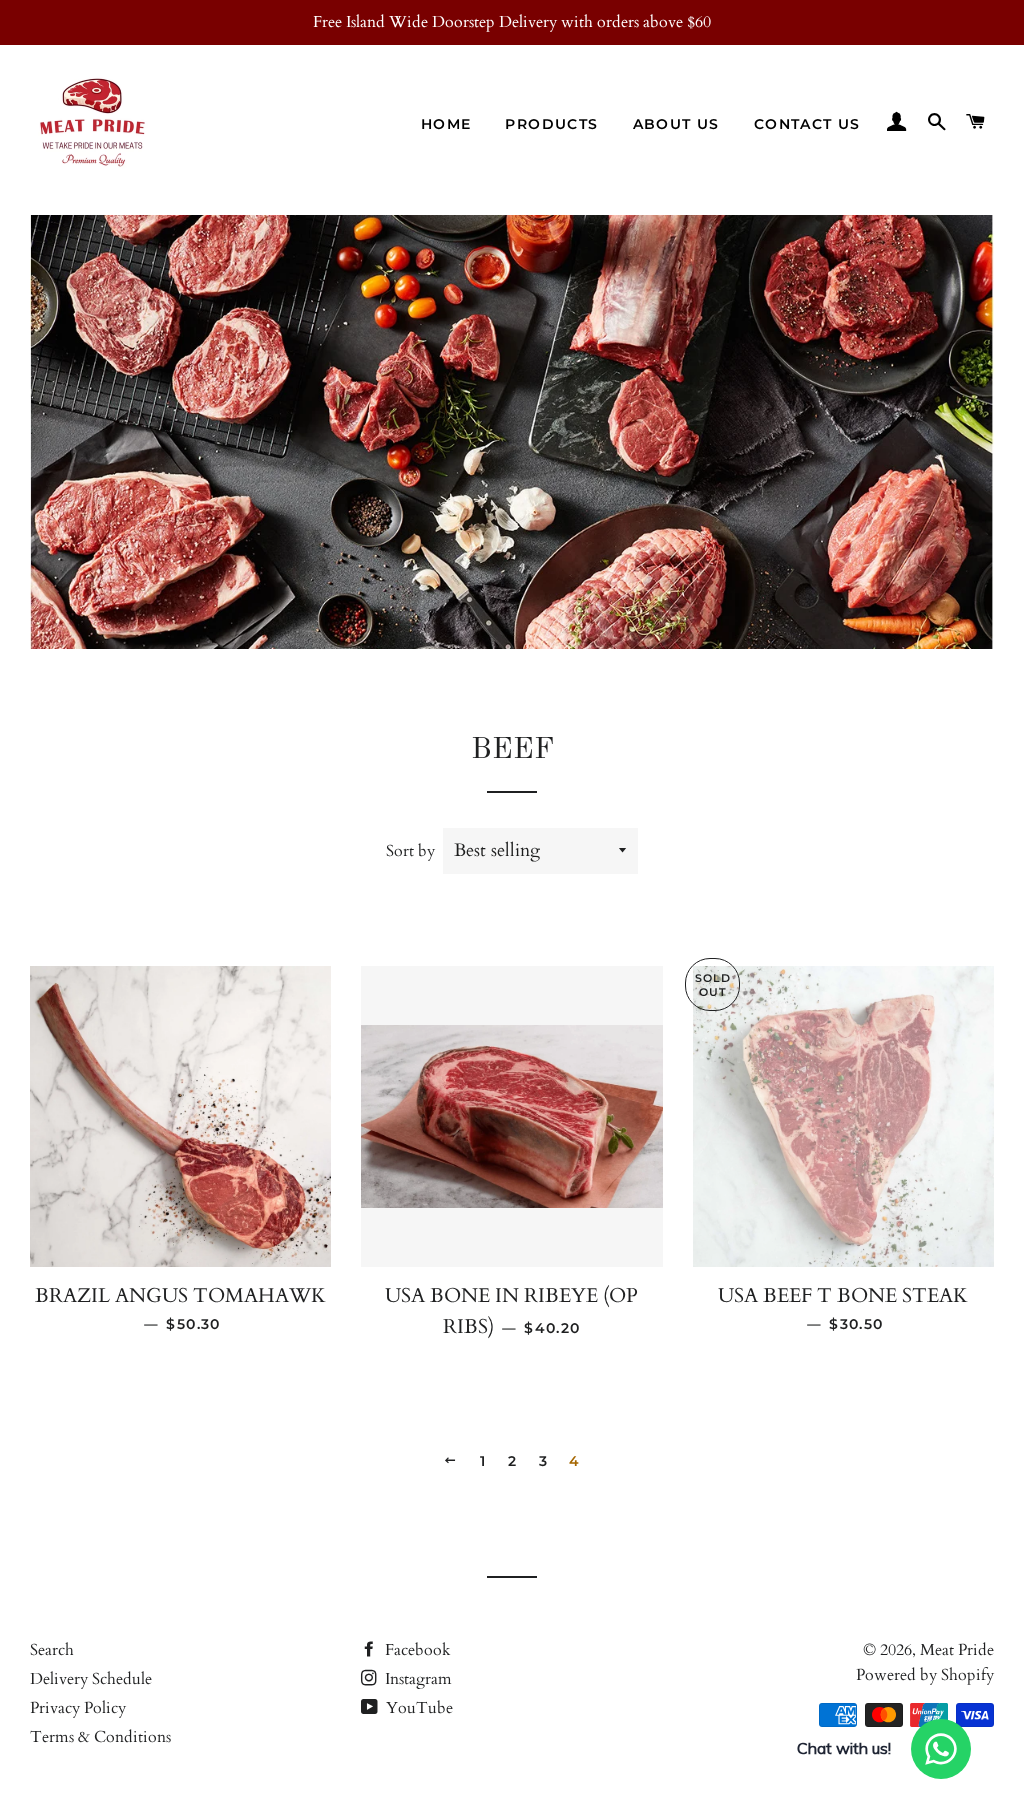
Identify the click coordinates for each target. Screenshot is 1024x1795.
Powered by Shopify (925, 1675)
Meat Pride (957, 1650)
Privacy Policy (78, 1708)
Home (446, 124)
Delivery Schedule (91, 1679)
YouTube (417, 1708)
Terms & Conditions (100, 1737)
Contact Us (807, 124)
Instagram (416, 1679)
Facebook (416, 1650)
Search (52, 1650)
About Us (676, 124)
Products (551, 124)
